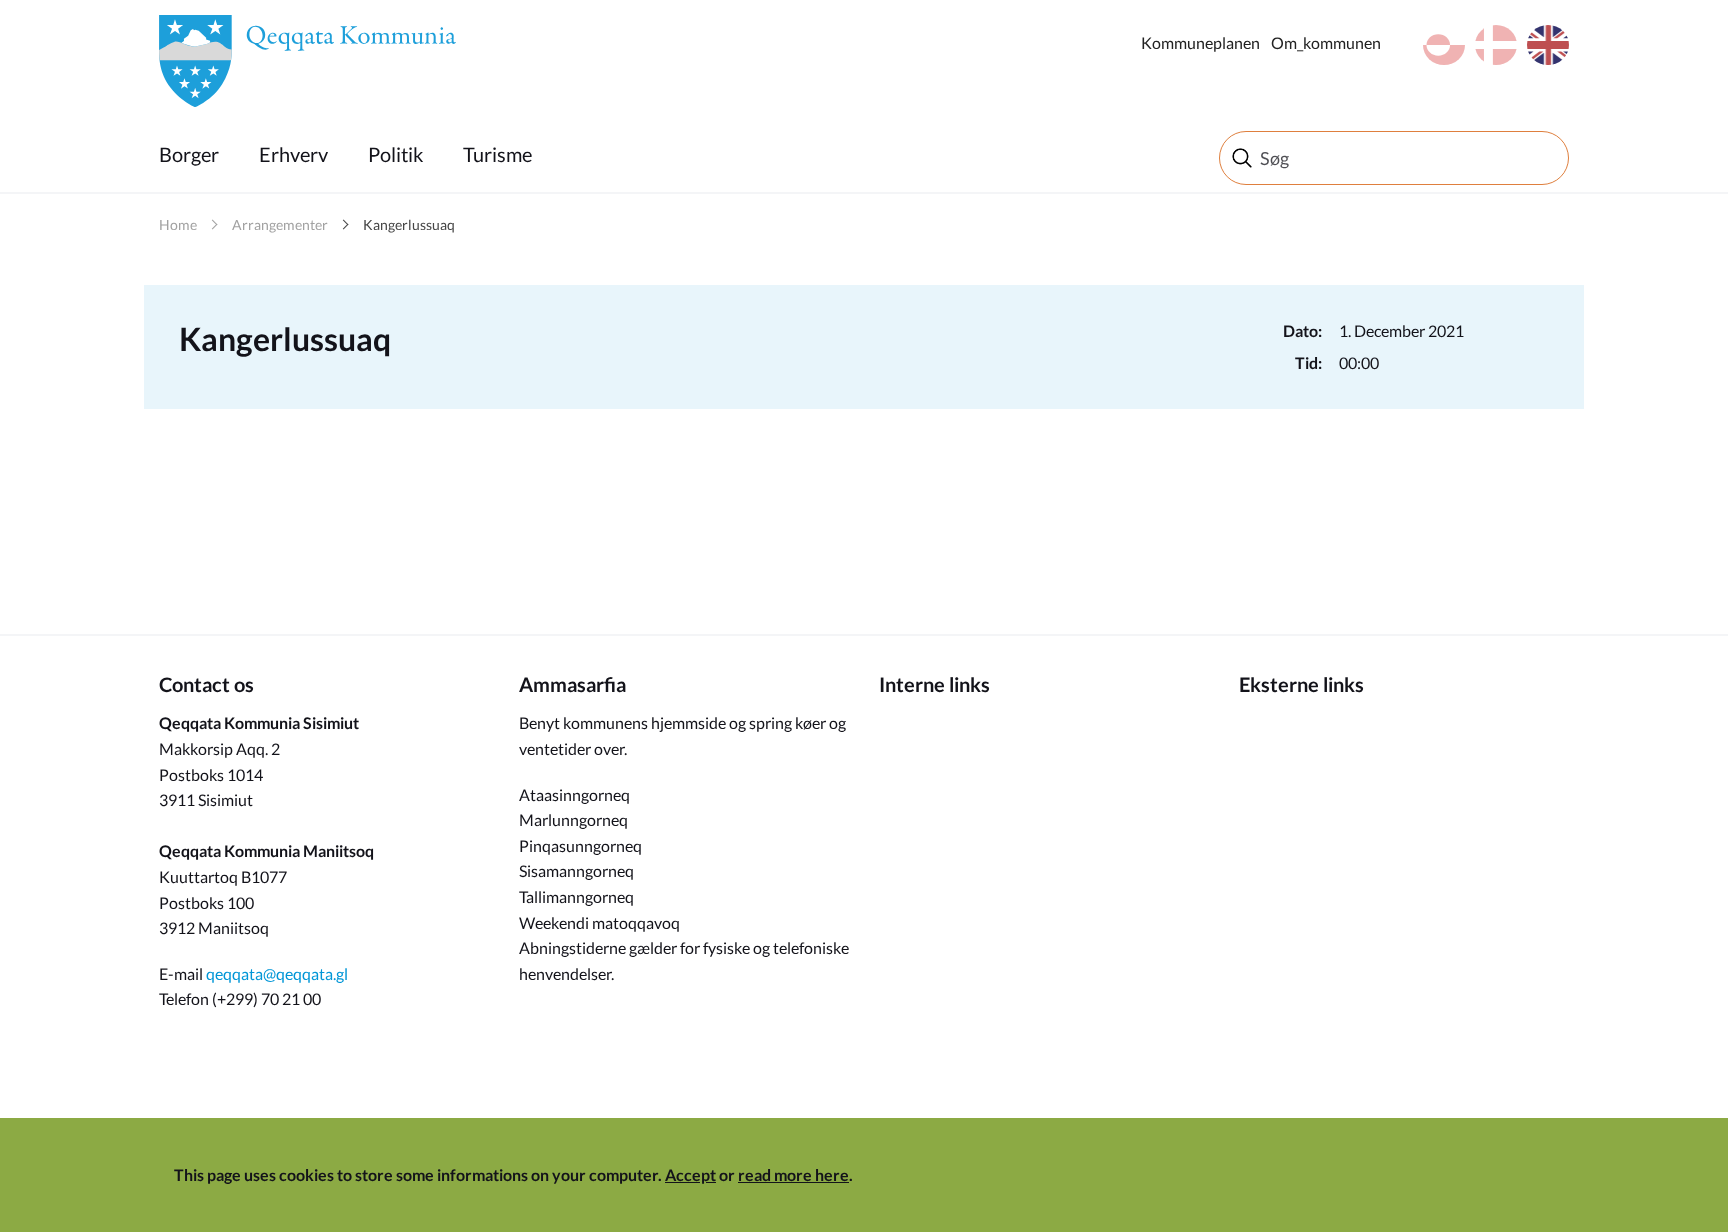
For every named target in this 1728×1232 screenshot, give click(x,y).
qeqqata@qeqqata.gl (277, 973)
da (1496, 45)
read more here (793, 1174)
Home (178, 224)
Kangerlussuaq (409, 224)
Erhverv (293, 154)
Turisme (497, 154)
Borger (189, 154)
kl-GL (1444, 45)
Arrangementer (280, 224)
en (1548, 45)
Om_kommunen (1326, 42)
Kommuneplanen (1200, 42)
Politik (395, 154)
